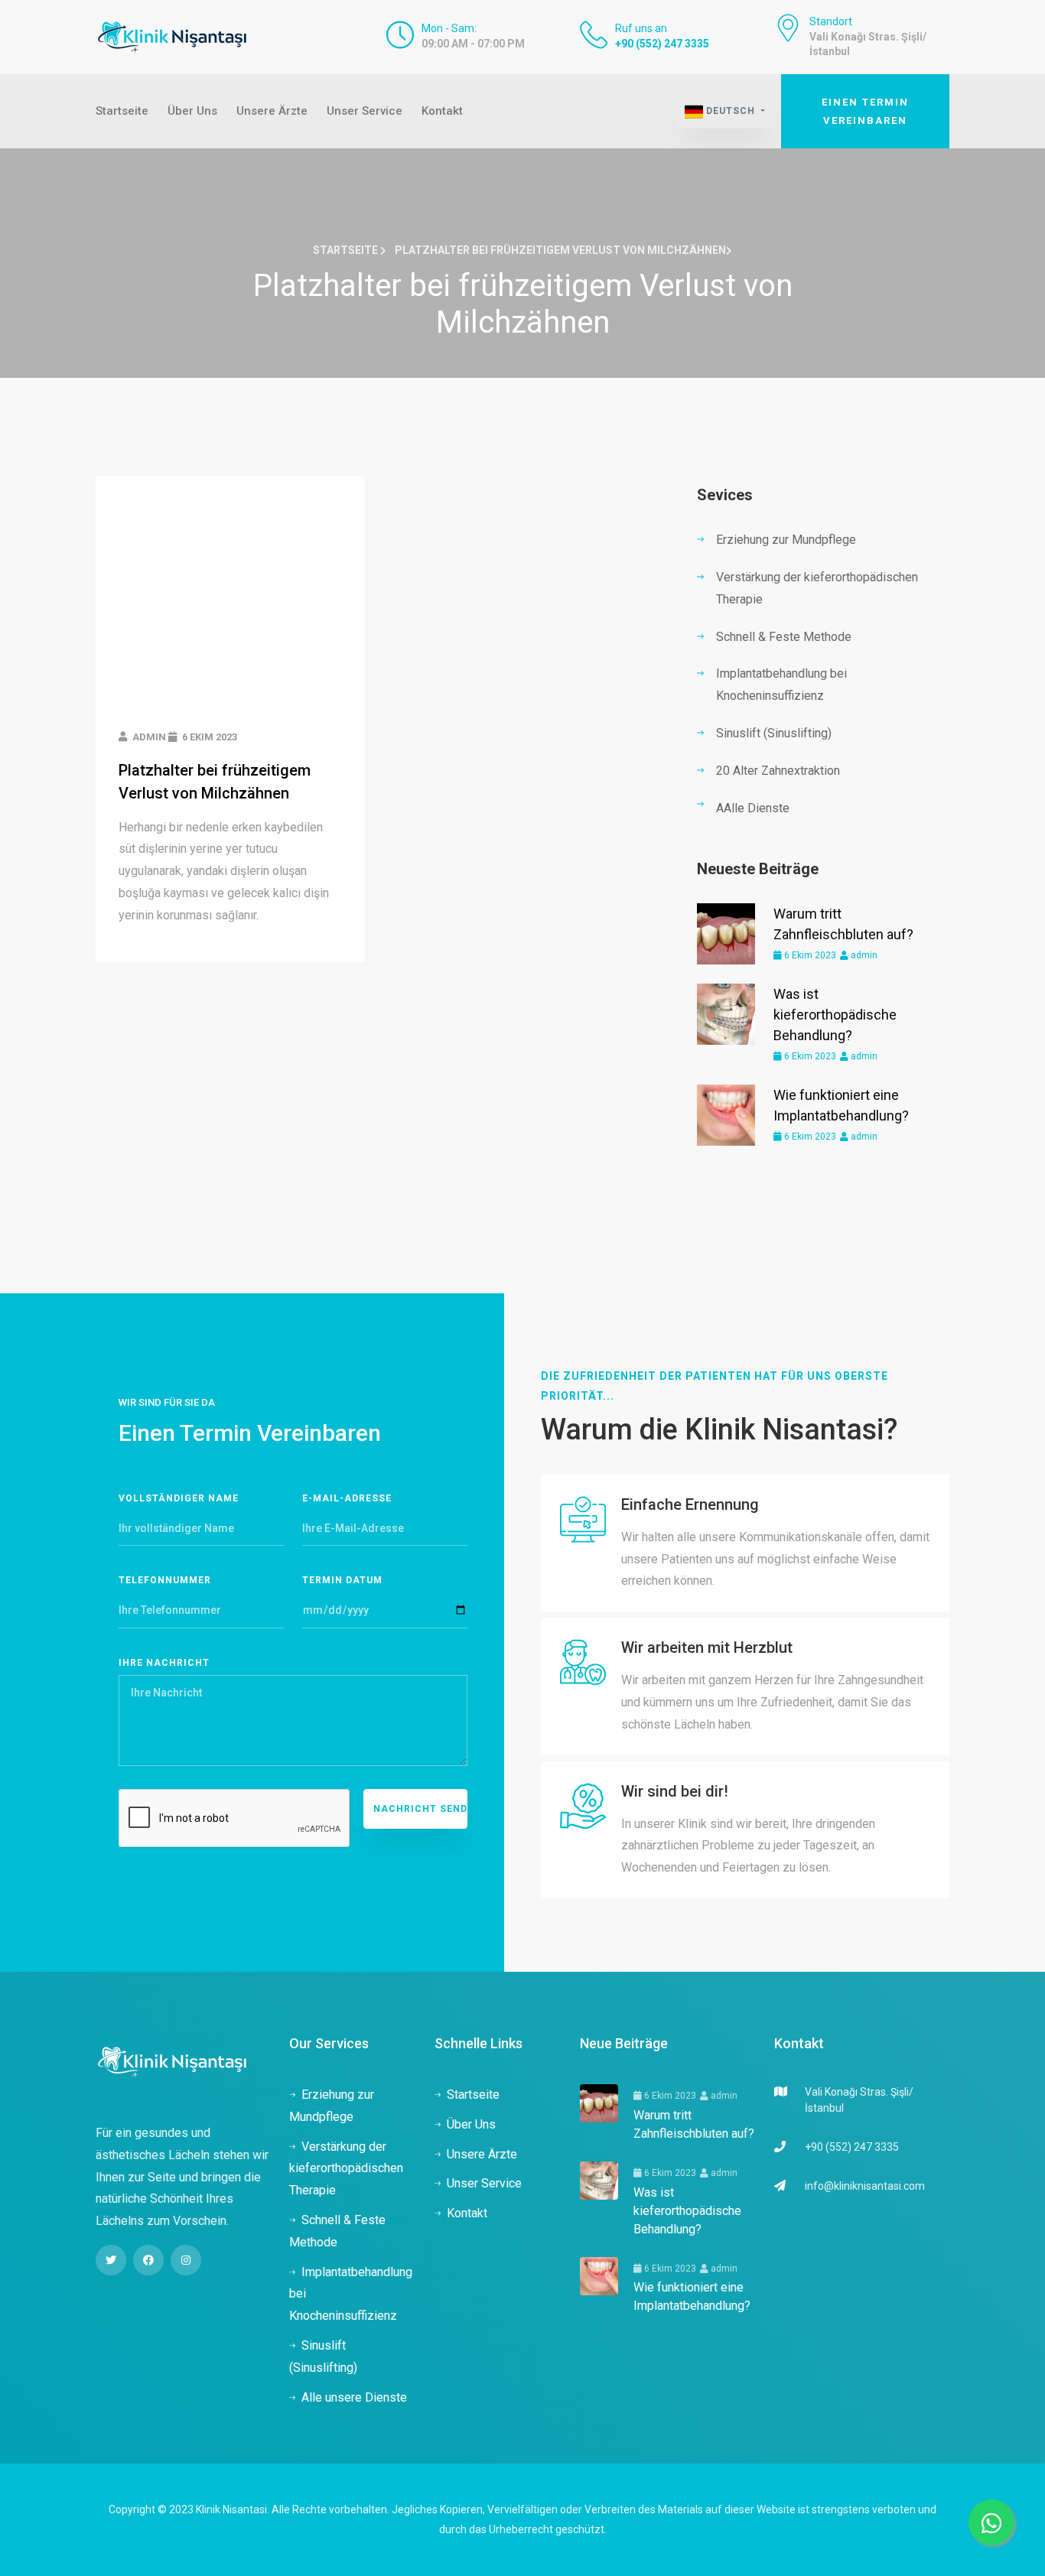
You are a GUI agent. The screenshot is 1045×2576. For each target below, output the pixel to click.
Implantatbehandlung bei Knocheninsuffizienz (781, 685)
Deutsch (731, 111)
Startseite (122, 111)
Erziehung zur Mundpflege (786, 540)
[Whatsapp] (991, 2522)
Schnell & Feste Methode (784, 637)
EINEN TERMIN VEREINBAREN (865, 111)
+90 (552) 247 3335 (662, 44)
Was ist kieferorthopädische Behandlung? (835, 1015)
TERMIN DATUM (342, 1580)
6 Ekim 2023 (809, 955)
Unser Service (365, 111)
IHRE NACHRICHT (164, 1663)
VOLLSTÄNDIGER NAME (179, 1498)
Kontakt (442, 111)
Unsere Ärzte (272, 111)
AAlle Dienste (753, 808)
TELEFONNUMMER (165, 1580)
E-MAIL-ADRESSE (347, 1498)
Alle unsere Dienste (354, 2397)
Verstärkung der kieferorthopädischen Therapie (817, 588)
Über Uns (192, 111)
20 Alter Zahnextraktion (778, 771)
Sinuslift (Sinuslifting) (774, 733)
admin (863, 955)
